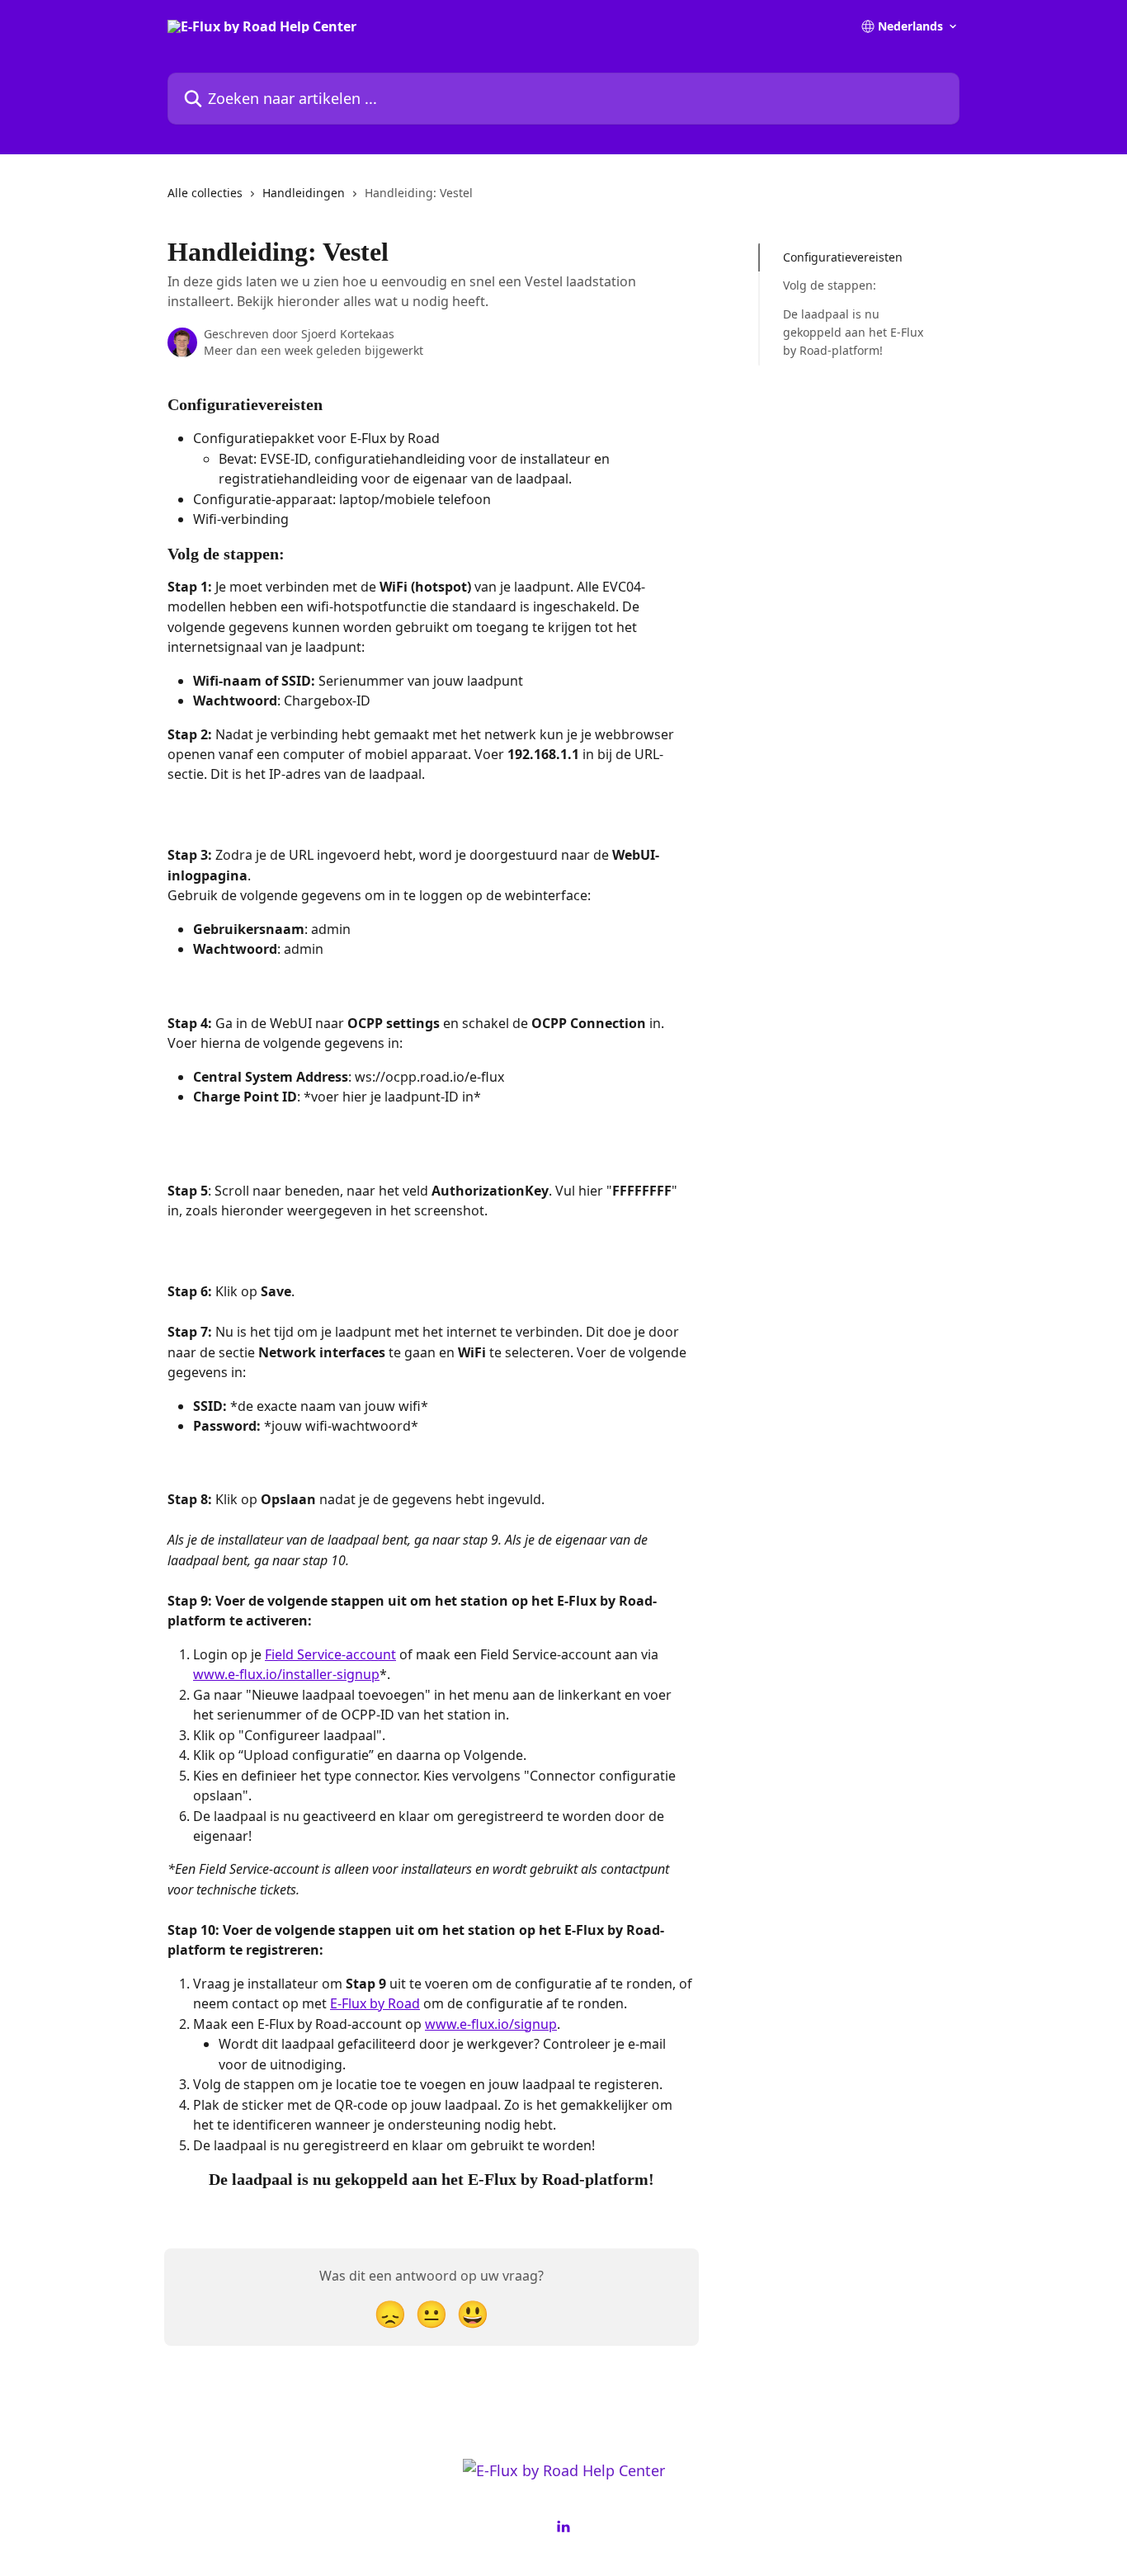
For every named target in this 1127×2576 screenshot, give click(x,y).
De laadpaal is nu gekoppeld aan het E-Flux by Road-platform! (853, 333)
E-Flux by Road (375, 2003)
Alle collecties (205, 193)
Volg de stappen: (830, 285)
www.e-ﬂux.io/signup (491, 2024)
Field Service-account (330, 1654)
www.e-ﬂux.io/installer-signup (286, 1674)
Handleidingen (304, 193)
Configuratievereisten (843, 257)
